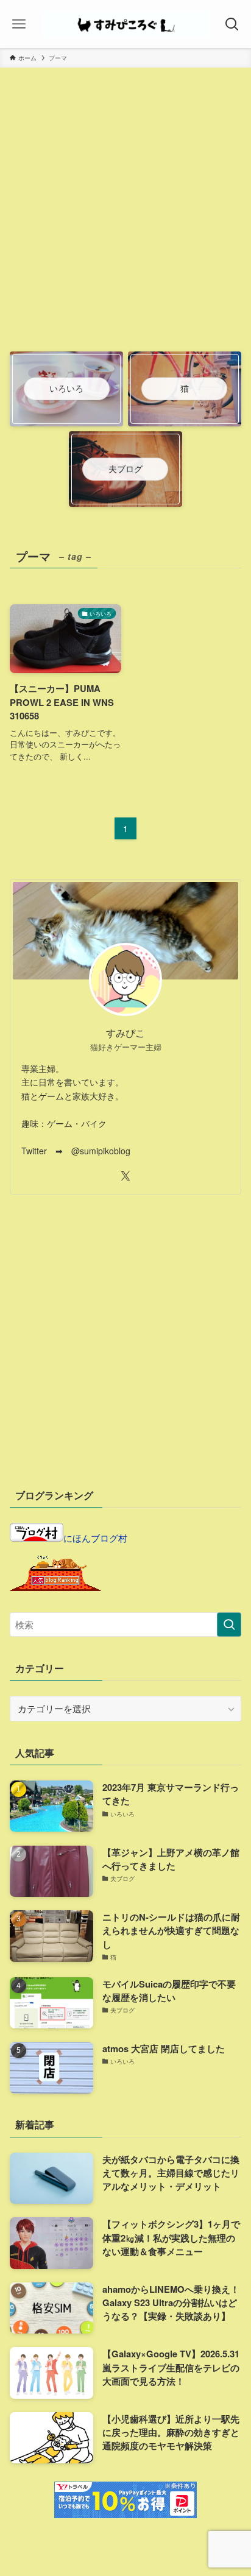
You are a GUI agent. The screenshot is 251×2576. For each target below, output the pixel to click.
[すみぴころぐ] (125, 24)
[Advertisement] (125, 217)
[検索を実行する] (229, 1625)
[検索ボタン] (232, 24)
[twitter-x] (125, 1176)
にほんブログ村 (95, 1538)
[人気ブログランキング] (55, 1587)
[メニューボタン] (19, 24)
